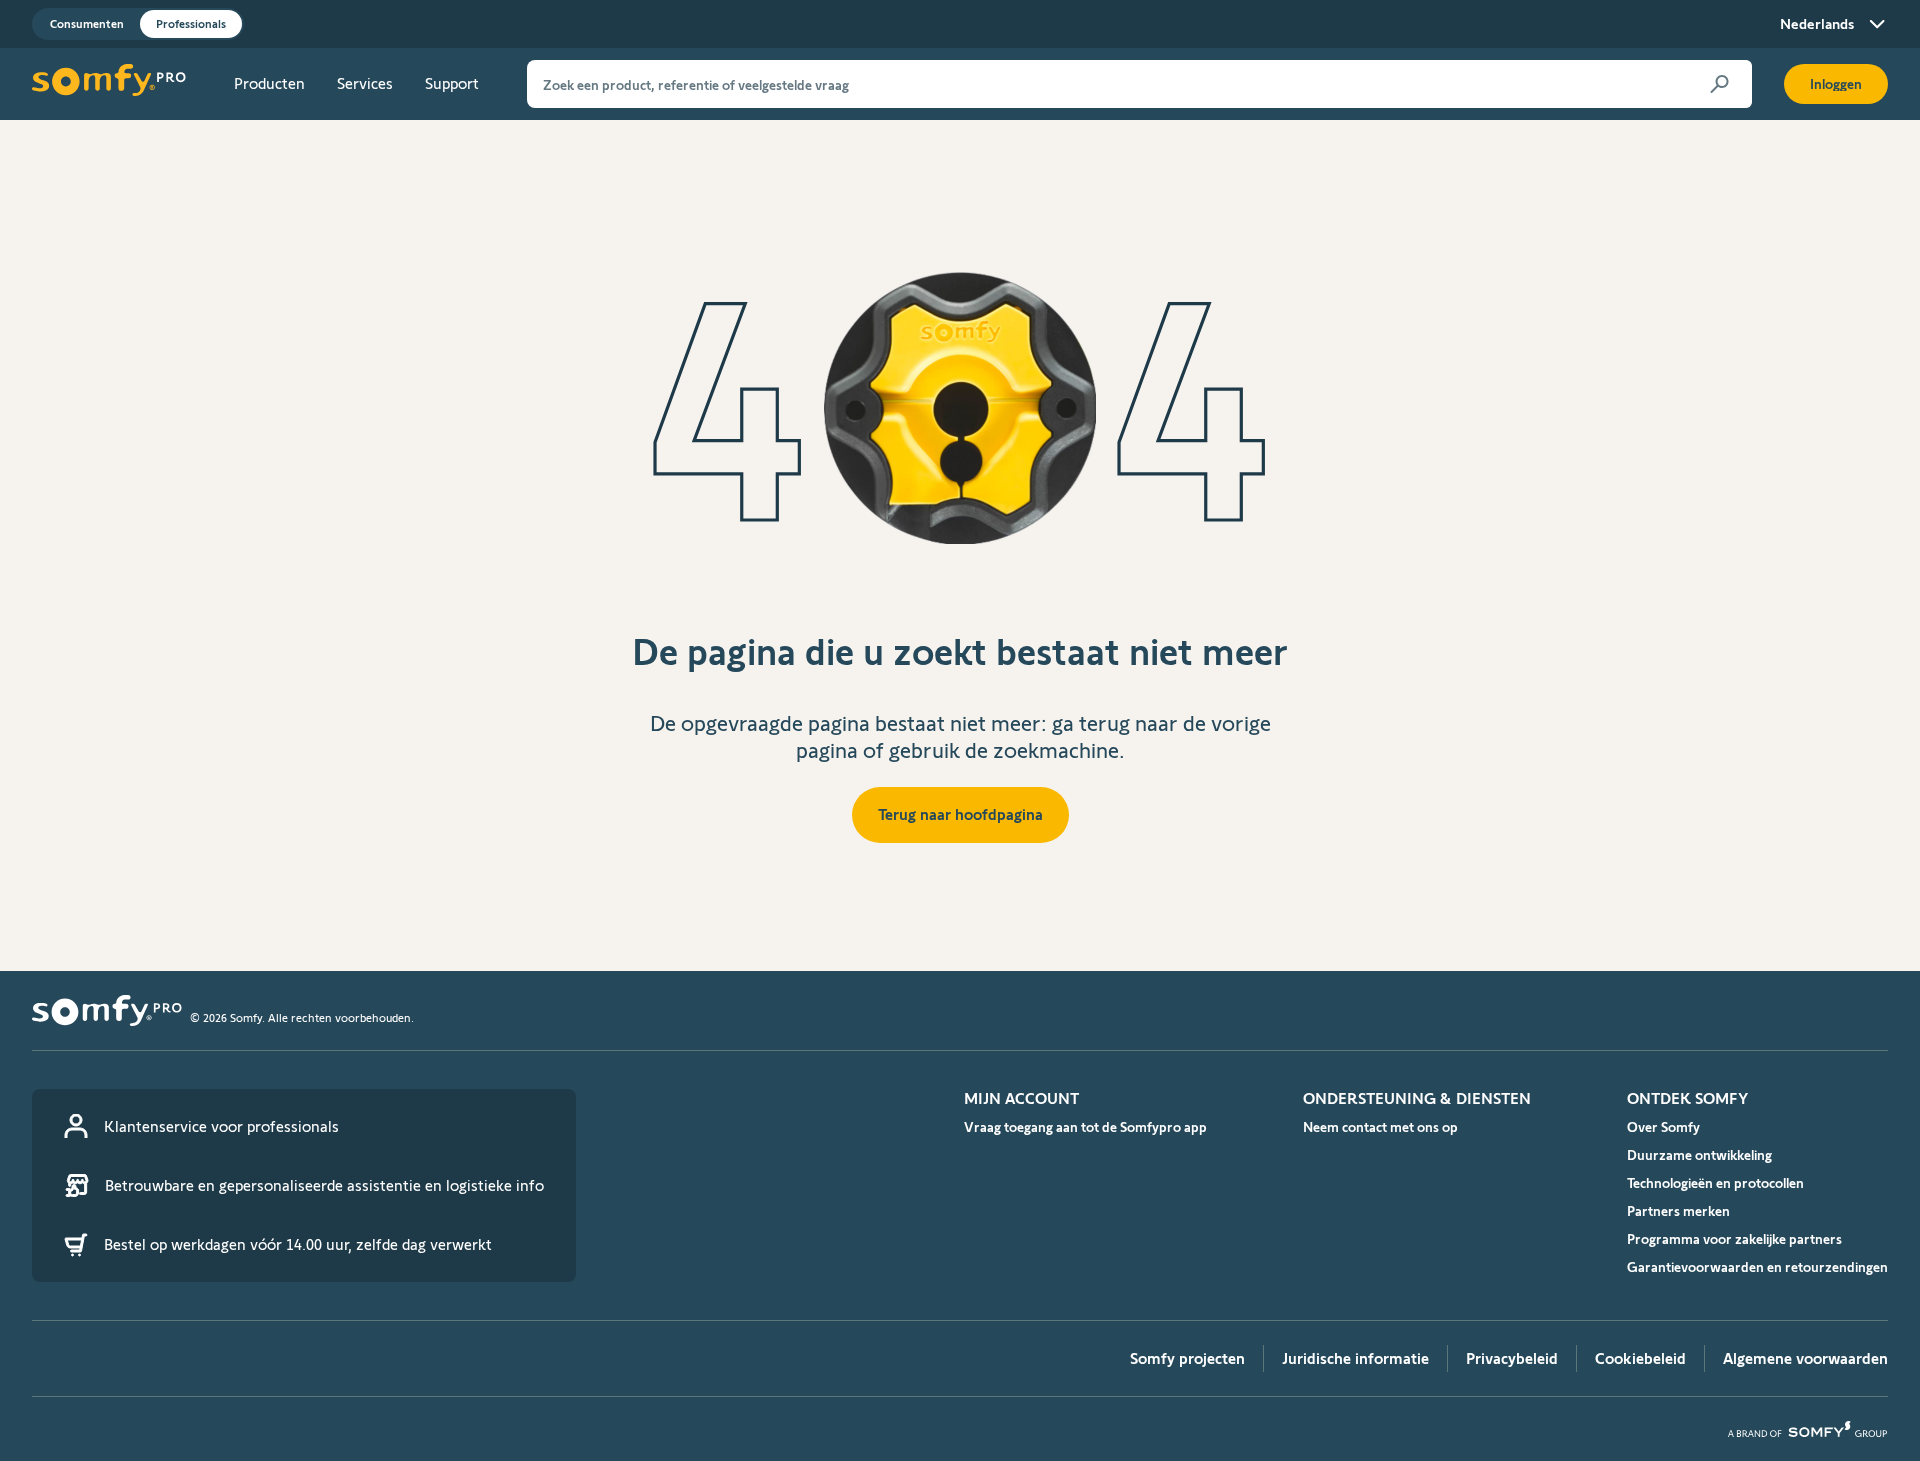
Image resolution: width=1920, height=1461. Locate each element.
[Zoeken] (1720, 84)
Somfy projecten (1187, 1358)
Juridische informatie (1355, 1358)
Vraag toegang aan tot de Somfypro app (1085, 1127)
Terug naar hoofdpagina (960, 814)
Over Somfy (1663, 1127)
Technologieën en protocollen (1715, 1183)
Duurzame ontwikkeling (1699, 1155)
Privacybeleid (1512, 1358)
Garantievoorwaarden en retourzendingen (1757, 1267)
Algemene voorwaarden (1805, 1358)
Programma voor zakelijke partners (1734, 1239)
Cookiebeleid (1640, 1358)
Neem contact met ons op (1380, 1127)
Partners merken (1678, 1211)
